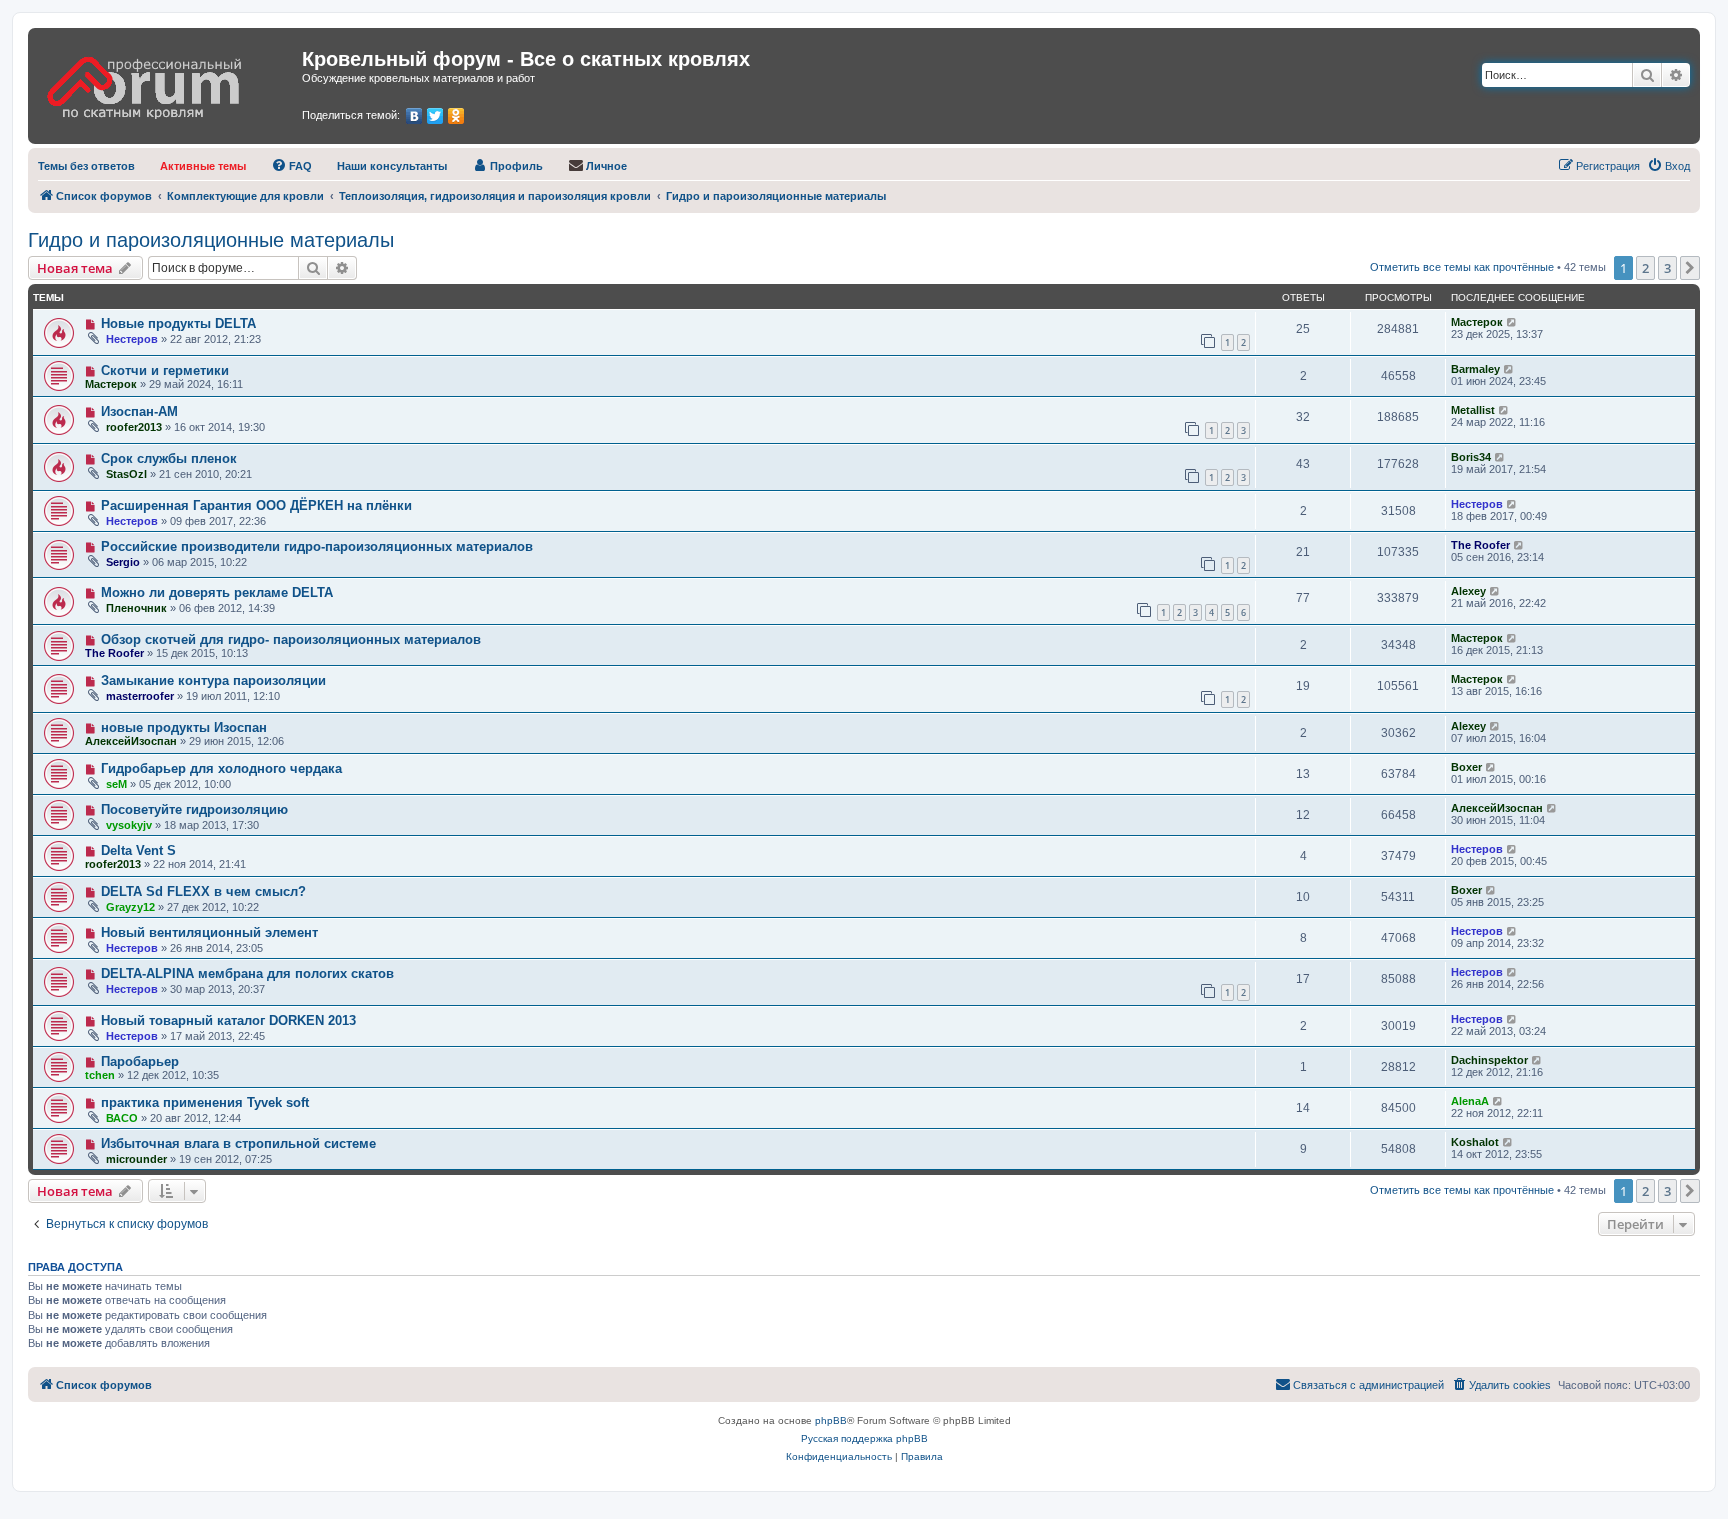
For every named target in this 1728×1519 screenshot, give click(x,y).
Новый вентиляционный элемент (209, 932)
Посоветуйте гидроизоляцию (194, 809)
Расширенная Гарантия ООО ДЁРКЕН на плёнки (256, 505)
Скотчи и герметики (165, 370)
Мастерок (1477, 322)
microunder (136, 1159)
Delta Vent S (138, 850)
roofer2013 (134, 427)
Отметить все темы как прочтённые (1462, 267)
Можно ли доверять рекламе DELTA (217, 592)
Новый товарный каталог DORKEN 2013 (228, 1020)
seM (116, 784)
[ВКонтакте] (414, 116)
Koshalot (1475, 1142)
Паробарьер (140, 1061)
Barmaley (1475, 369)
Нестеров (132, 339)
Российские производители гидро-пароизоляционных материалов (317, 546)
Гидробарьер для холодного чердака (221, 768)
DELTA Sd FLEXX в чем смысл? (203, 891)
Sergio (123, 562)
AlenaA (1470, 1101)
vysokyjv (129, 825)
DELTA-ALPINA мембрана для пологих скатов (247, 973)
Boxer (1466, 767)
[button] (1690, 268)
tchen (100, 1075)
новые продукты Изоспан (184, 727)
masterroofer (140, 696)
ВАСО (122, 1118)
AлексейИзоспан (131, 741)
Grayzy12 (130, 907)
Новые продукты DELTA (178, 323)
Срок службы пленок (169, 458)
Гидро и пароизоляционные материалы (211, 240)
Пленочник (136, 608)
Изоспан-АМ (139, 411)
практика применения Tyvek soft (205, 1102)
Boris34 (1471, 457)
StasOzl (126, 474)
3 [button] (1667, 268)
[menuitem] (86, 166)
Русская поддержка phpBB (864, 1438)
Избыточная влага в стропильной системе (238, 1143)
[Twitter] (435, 116)
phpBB (831, 1420)
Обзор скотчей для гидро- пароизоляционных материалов (291, 639)
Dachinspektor (1489, 1060)
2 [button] (1645, 268)
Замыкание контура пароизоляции (213, 680)
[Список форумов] (167, 81)
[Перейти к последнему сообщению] (1512, 322)
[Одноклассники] (456, 116)
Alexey (1468, 591)
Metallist (1473, 410)
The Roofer (1480, 545)
